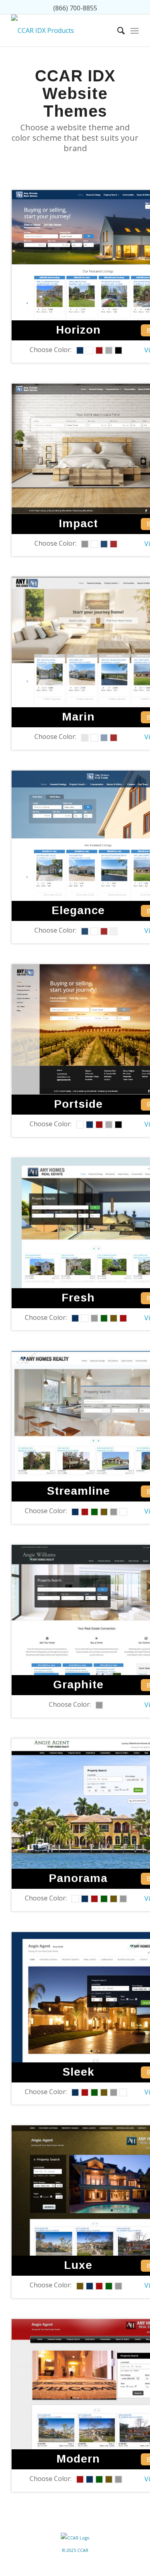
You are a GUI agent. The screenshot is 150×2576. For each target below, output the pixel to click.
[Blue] (80, 350)
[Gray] (109, 350)
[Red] (99, 350)
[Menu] (135, 30)
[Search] (117, 30)
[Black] (118, 350)
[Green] (104, 1318)
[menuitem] (117, 30)
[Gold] (114, 1318)
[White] (90, 350)
